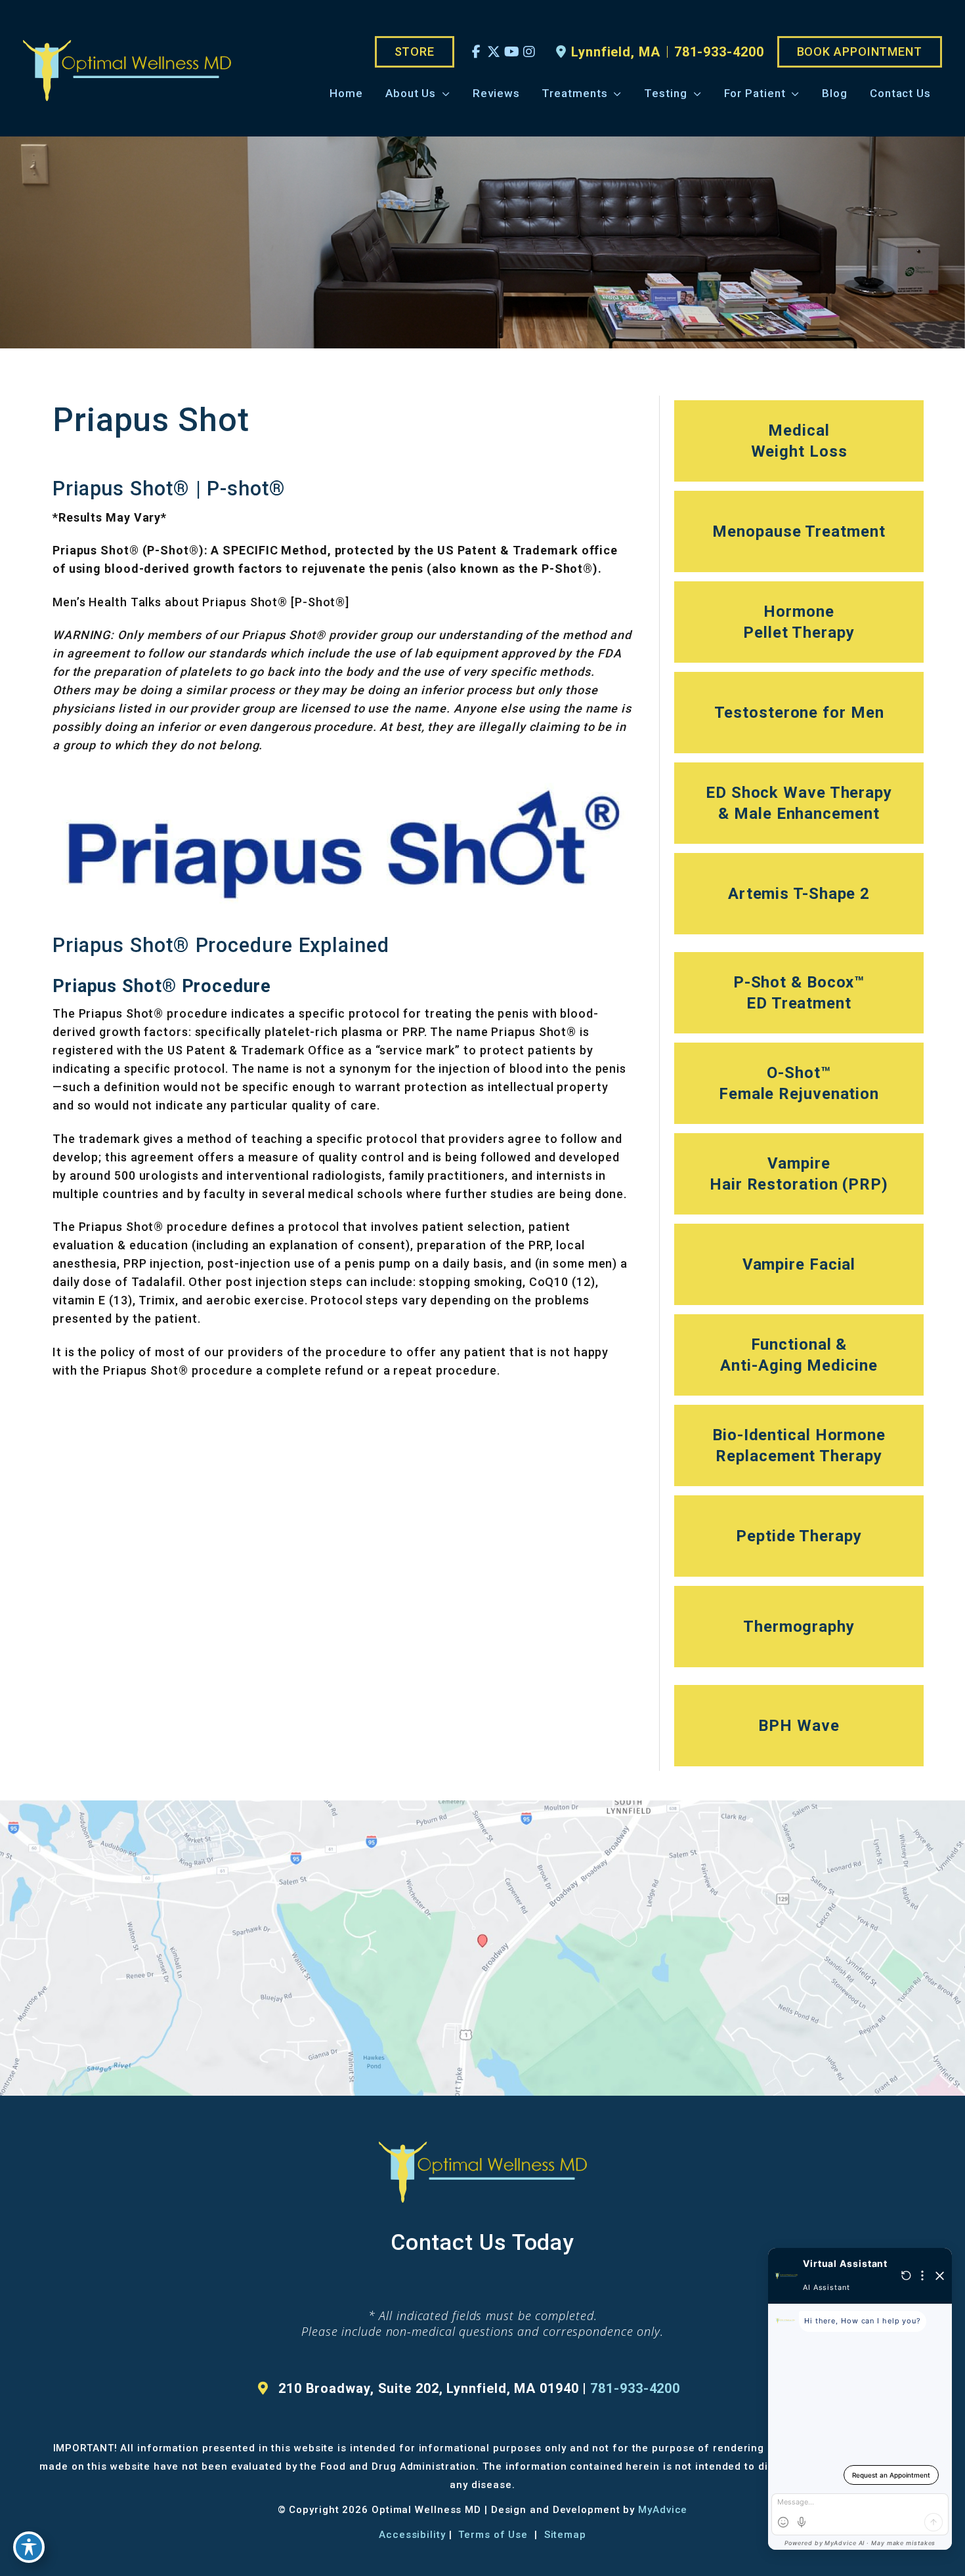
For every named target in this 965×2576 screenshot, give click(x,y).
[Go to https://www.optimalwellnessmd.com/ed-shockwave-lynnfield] (799, 803)
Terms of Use (493, 2535)
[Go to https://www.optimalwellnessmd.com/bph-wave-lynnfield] (799, 1726)
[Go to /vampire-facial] (799, 1264)
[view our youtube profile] (512, 52)
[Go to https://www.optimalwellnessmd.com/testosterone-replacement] (799, 713)
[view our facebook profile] (476, 52)
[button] (415, 52)
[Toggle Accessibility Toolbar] (29, 2547)
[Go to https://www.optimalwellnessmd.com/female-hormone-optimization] (799, 531)
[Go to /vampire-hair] (799, 1174)
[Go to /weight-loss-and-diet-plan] (799, 441)
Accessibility (412, 2535)
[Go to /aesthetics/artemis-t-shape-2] (799, 894)
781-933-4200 (719, 52)
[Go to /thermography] (799, 1627)
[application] (443, 93)
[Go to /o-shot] (799, 1083)
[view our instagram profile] (529, 52)
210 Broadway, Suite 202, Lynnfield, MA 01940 (429, 2388)
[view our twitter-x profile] (494, 52)
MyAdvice (663, 2510)
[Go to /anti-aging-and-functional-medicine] (799, 1355)
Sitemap (564, 2535)
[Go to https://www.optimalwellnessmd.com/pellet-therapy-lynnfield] (799, 622)
